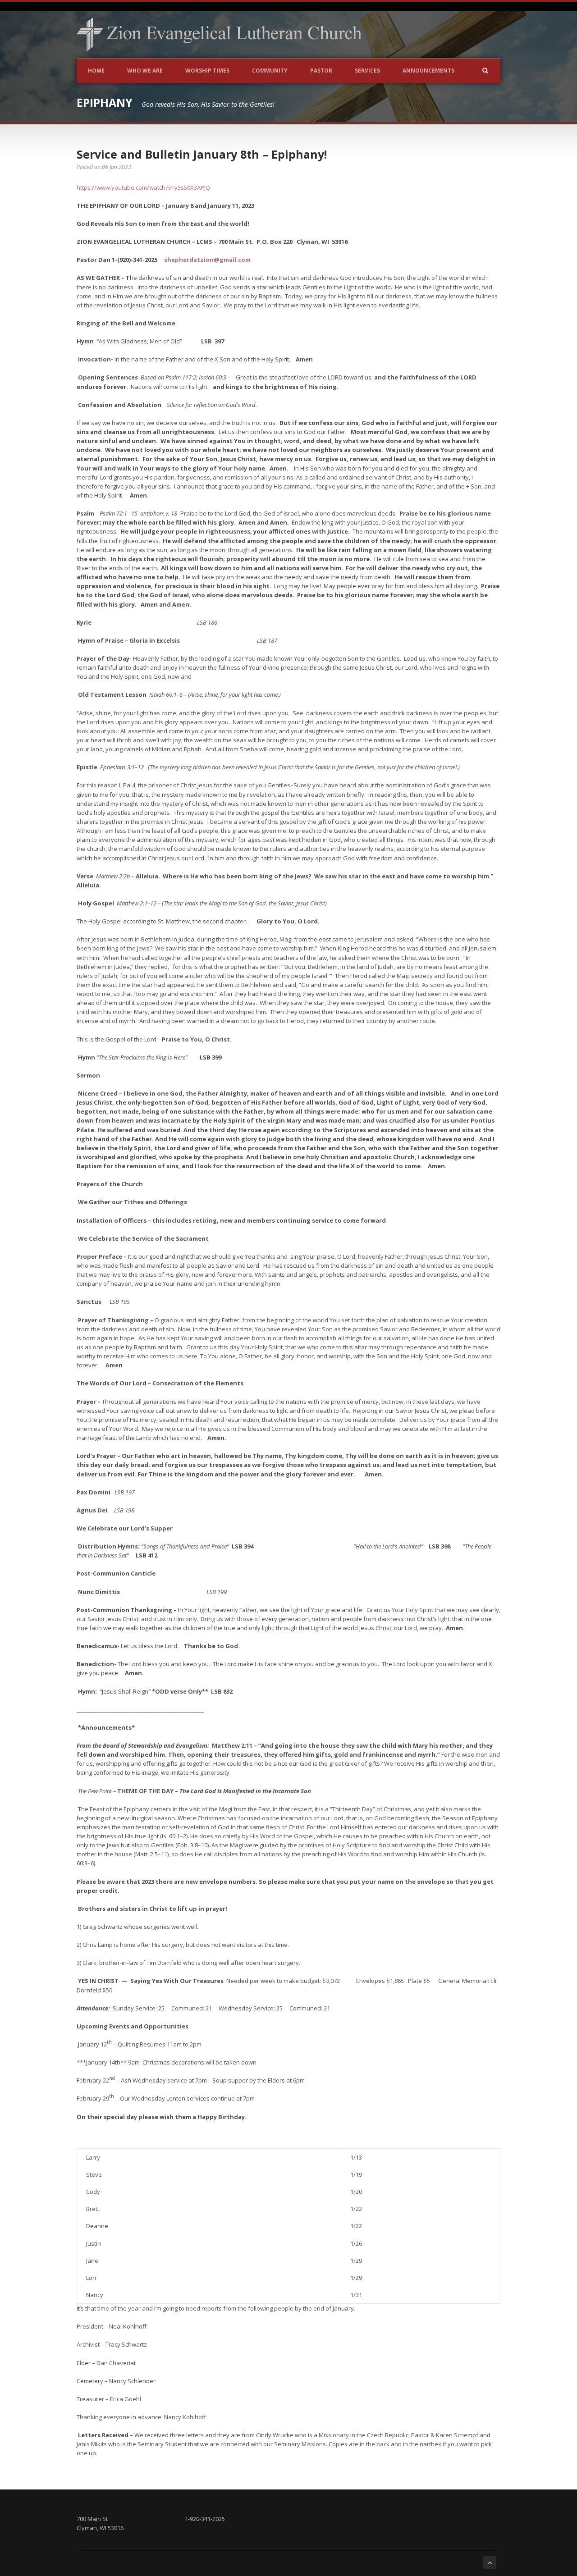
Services (367, 71)
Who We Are (145, 71)
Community (270, 71)
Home (96, 71)
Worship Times (207, 71)
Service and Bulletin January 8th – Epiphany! (202, 154)
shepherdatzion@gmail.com (207, 260)
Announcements (428, 71)
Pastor (321, 71)
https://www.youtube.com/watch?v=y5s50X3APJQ (143, 187)
